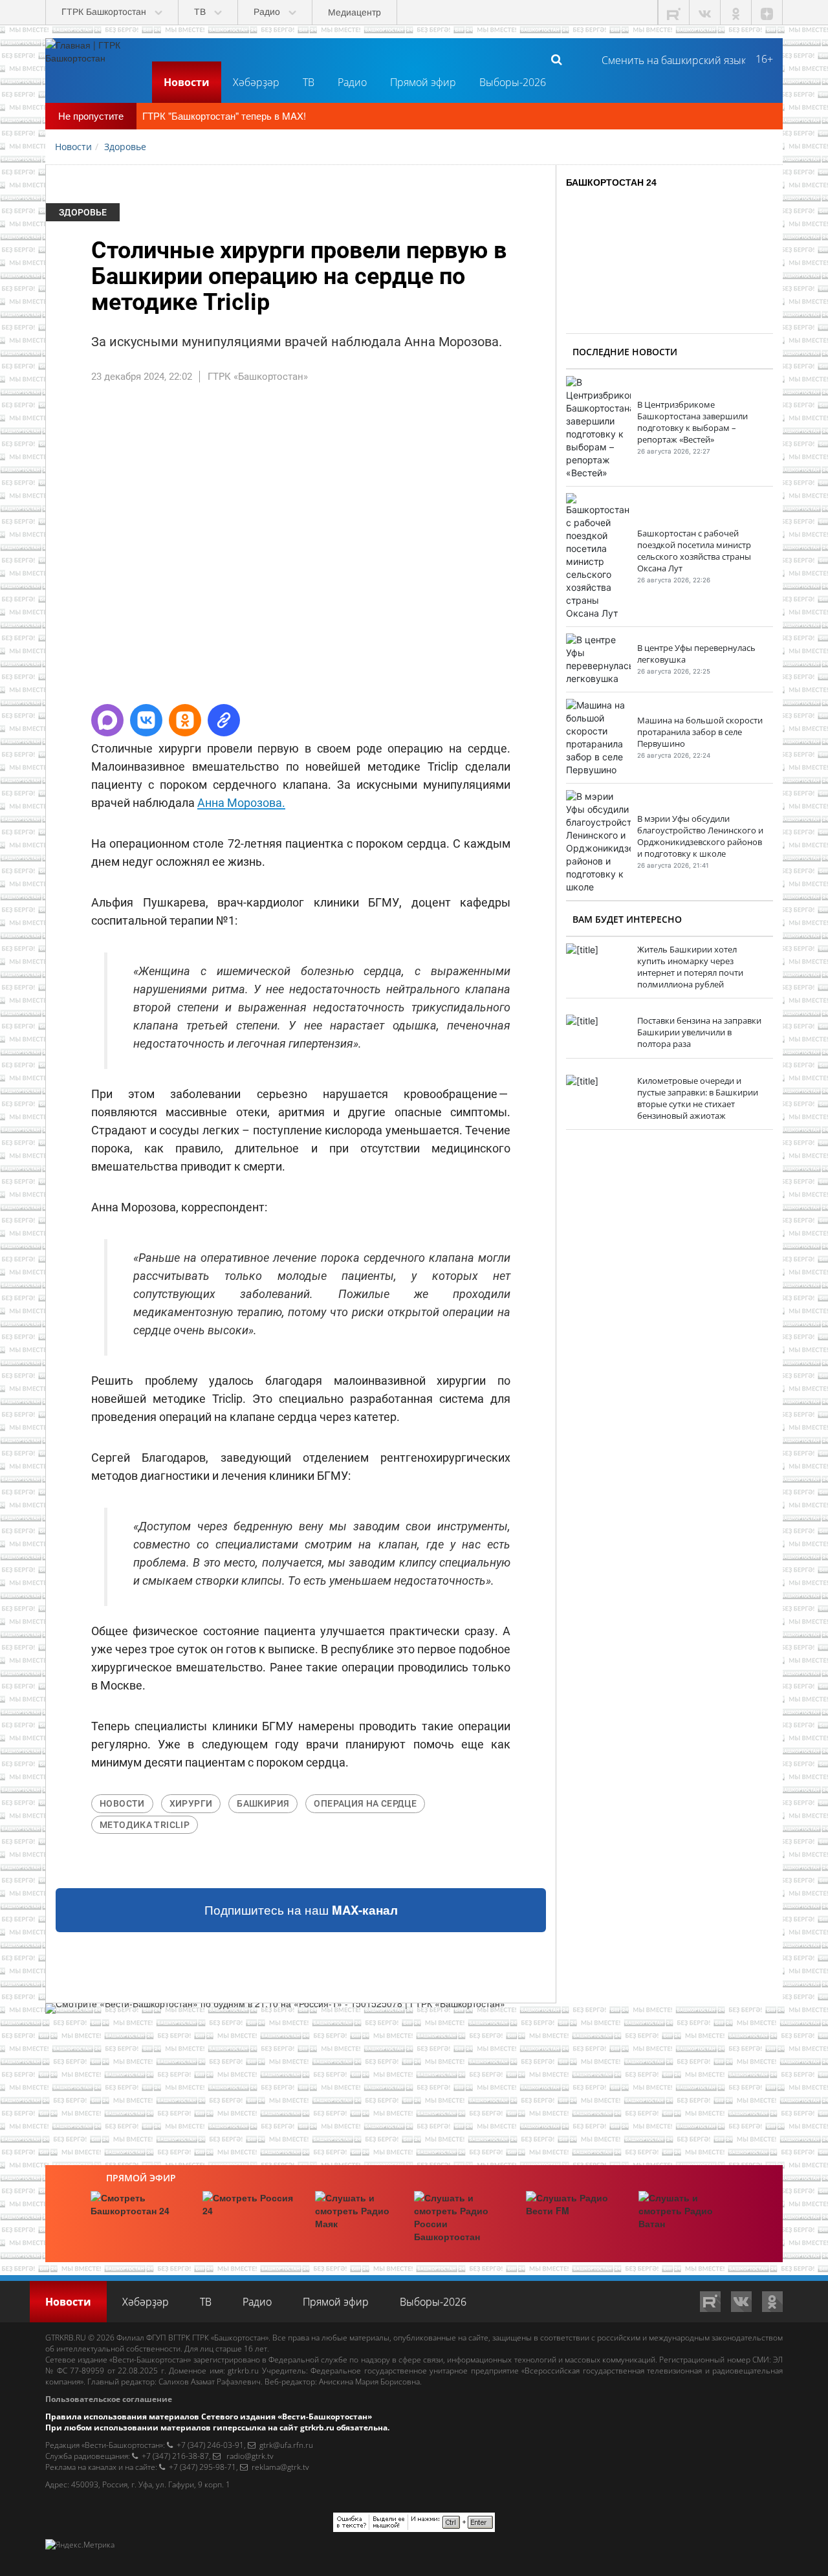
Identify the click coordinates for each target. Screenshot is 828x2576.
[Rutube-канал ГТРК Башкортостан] (674, 13)
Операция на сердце (365, 1803)
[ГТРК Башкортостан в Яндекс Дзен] (767, 13)
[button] (107, 720)
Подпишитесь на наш (301, 1910)
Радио (352, 82)
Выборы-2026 (513, 82)
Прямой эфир (423, 82)
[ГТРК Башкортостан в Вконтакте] (705, 13)
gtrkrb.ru (243, 2371)
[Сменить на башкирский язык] (669, 59)
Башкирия (263, 1803)
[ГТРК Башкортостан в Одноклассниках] (736, 13)
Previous (27, 549)
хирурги (191, 1803)
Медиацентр (354, 12)
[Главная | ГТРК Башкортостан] (94, 59)
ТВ (309, 82)
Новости (187, 82)
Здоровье (83, 212)
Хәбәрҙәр (256, 82)
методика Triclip (145, 1825)
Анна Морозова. (241, 803)
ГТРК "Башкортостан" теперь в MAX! (224, 116)
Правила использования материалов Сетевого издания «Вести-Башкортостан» (209, 2416)
